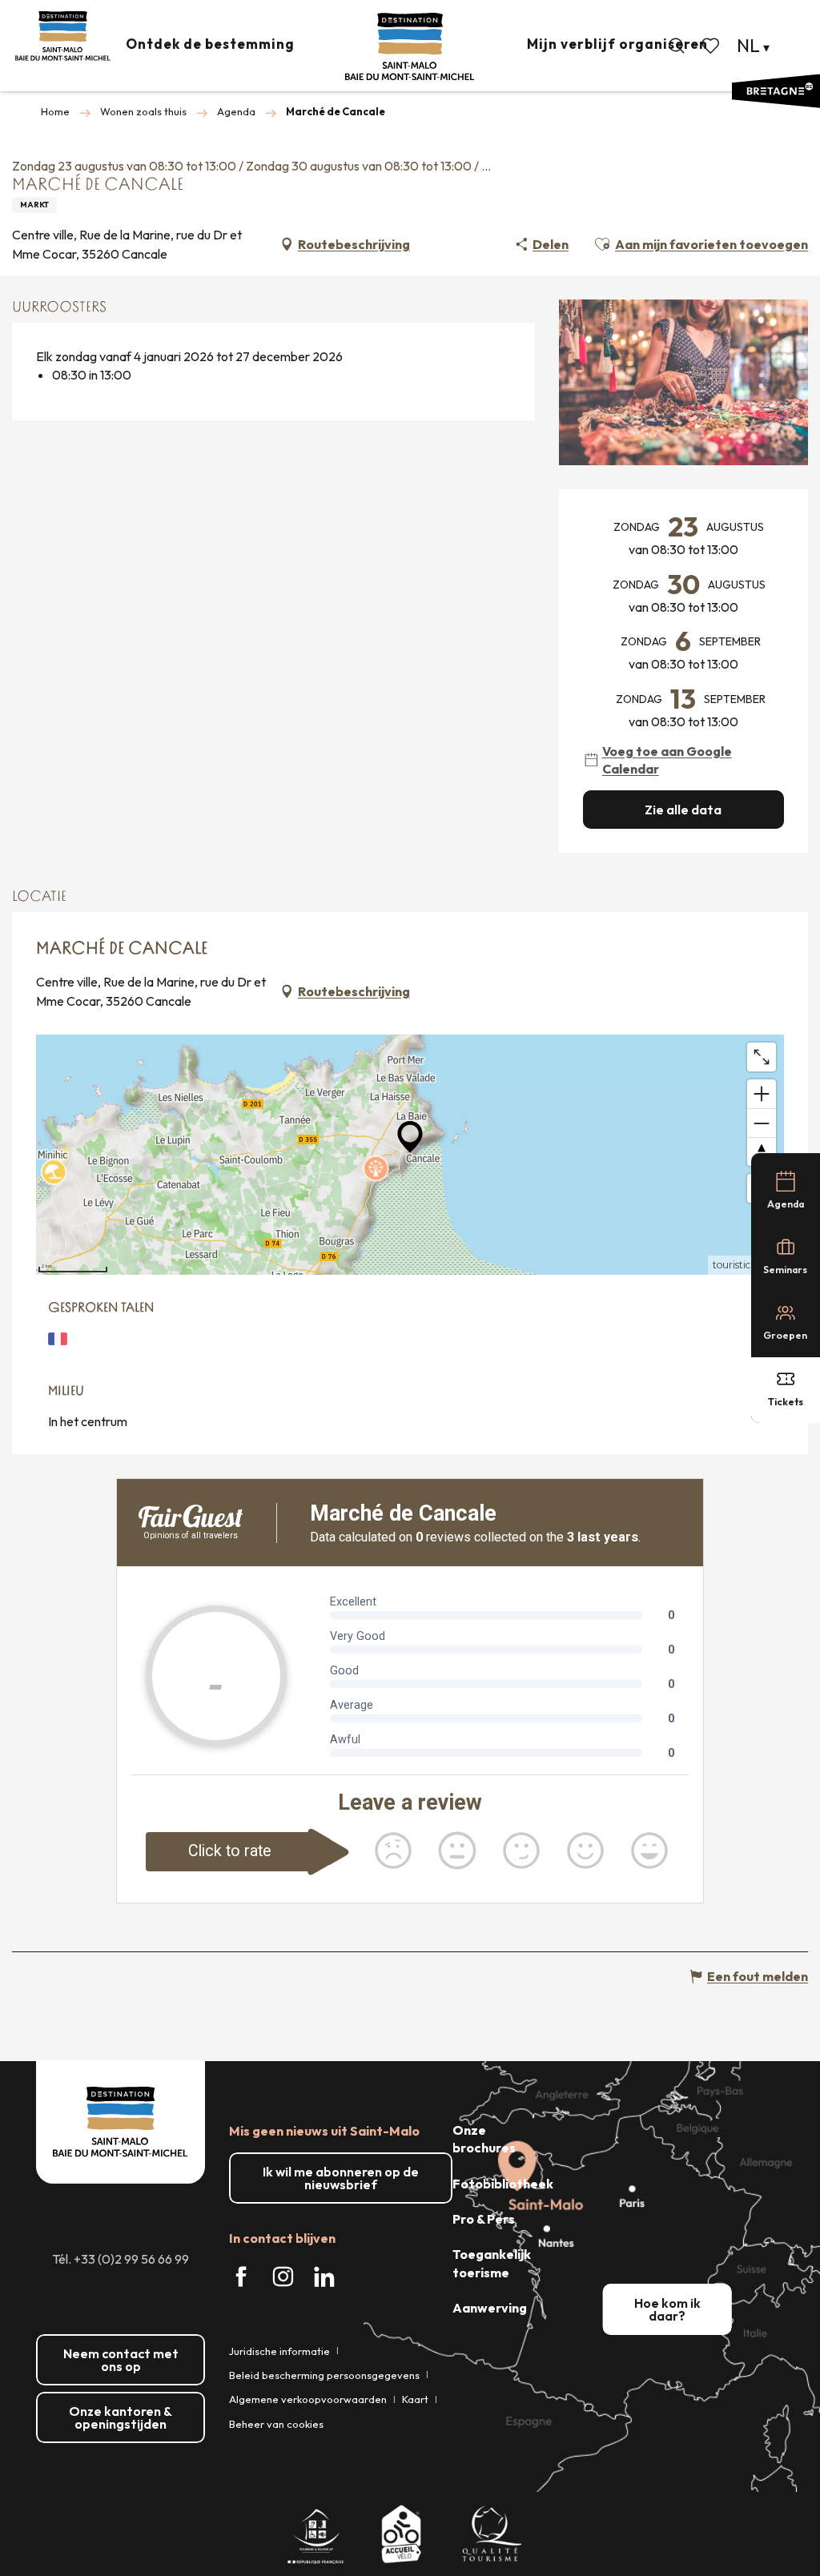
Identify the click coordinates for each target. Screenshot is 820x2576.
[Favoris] (712, 46)
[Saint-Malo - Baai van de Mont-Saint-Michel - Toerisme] (410, 47)
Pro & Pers (484, 2219)
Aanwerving (490, 2308)
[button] (677, 46)
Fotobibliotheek (503, 2184)
